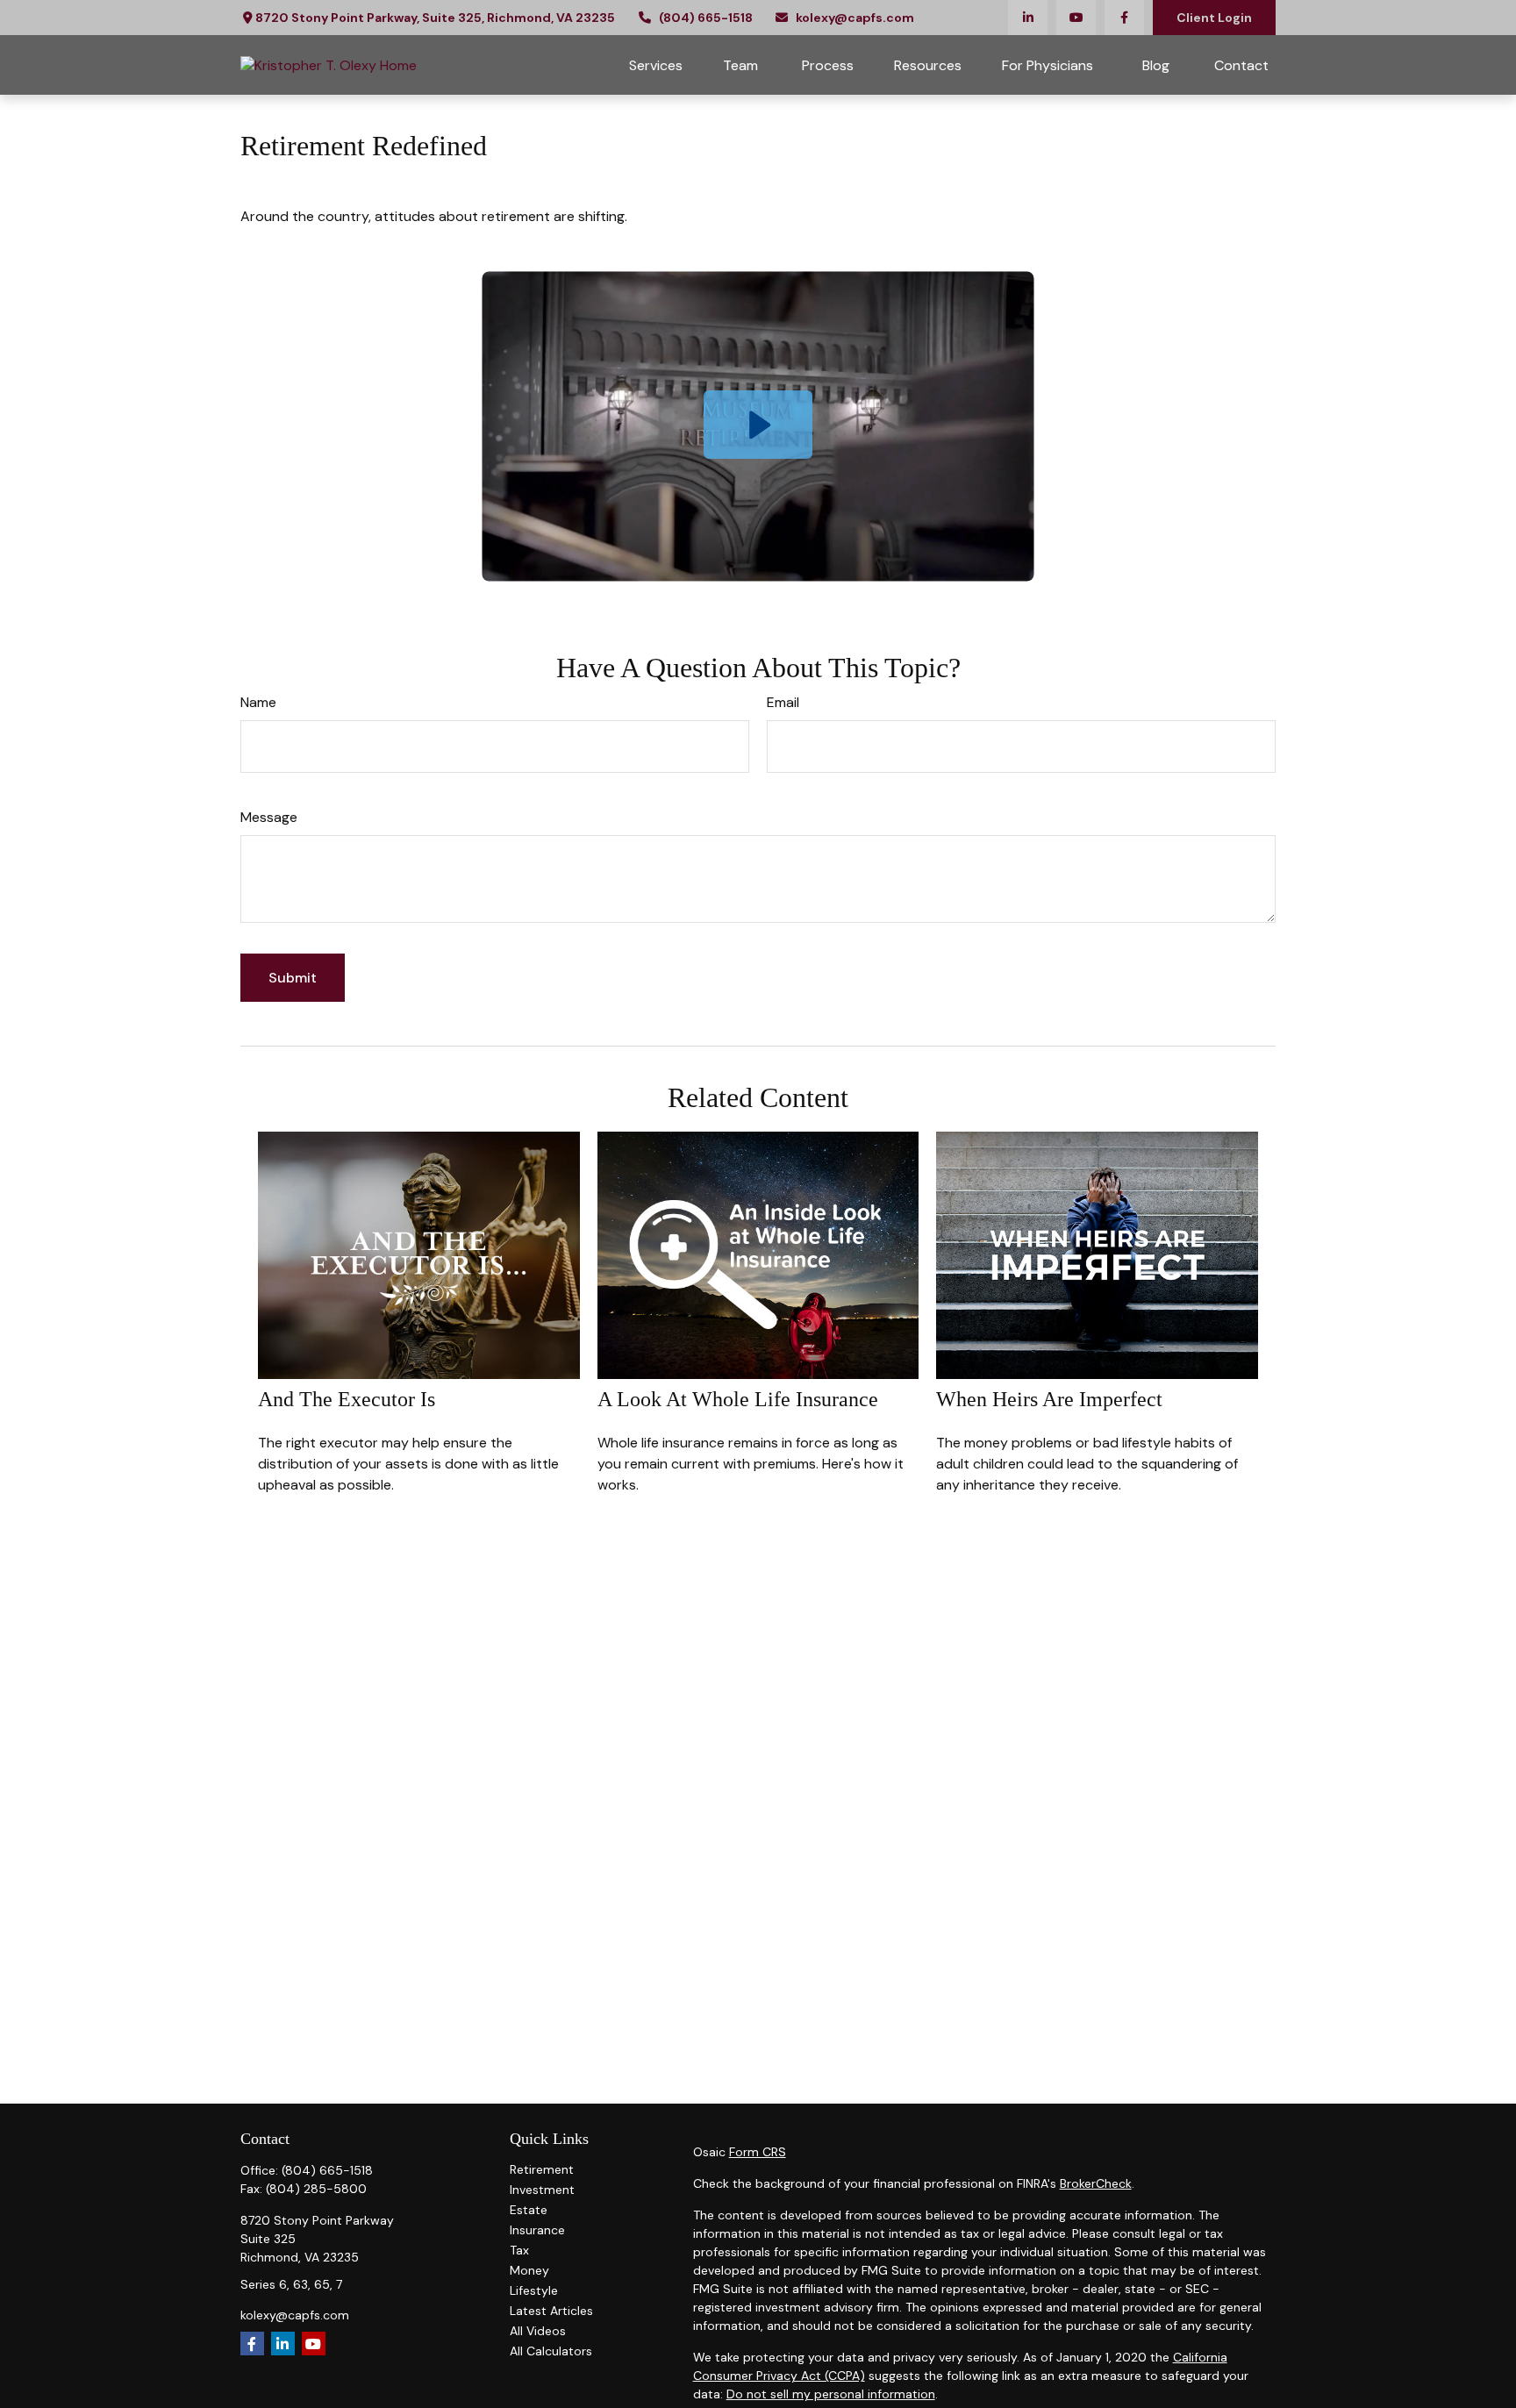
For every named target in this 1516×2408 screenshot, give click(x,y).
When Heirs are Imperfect (1049, 1399)
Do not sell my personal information (831, 2394)
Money (529, 2270)
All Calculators (551, 2351)
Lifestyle (534, 2290)
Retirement (542, 2169)
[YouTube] (1076, 18)
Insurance (537, 2230)
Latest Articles (551, 2311)
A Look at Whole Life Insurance (738, 1399)
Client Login (1214, 18)
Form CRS (758, 2152)
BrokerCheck (1096, 2183)
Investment (542, 2190)
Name (258, 702)
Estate (529, 2210)
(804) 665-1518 (706, 18)
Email (783, 702)
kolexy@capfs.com (855, 18)
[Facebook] (1124, 18)
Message (269, 817)
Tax (519, 2250)
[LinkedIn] (1028, 18)
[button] (656, 65)
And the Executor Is (347, 1399)
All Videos (538, 2331)
